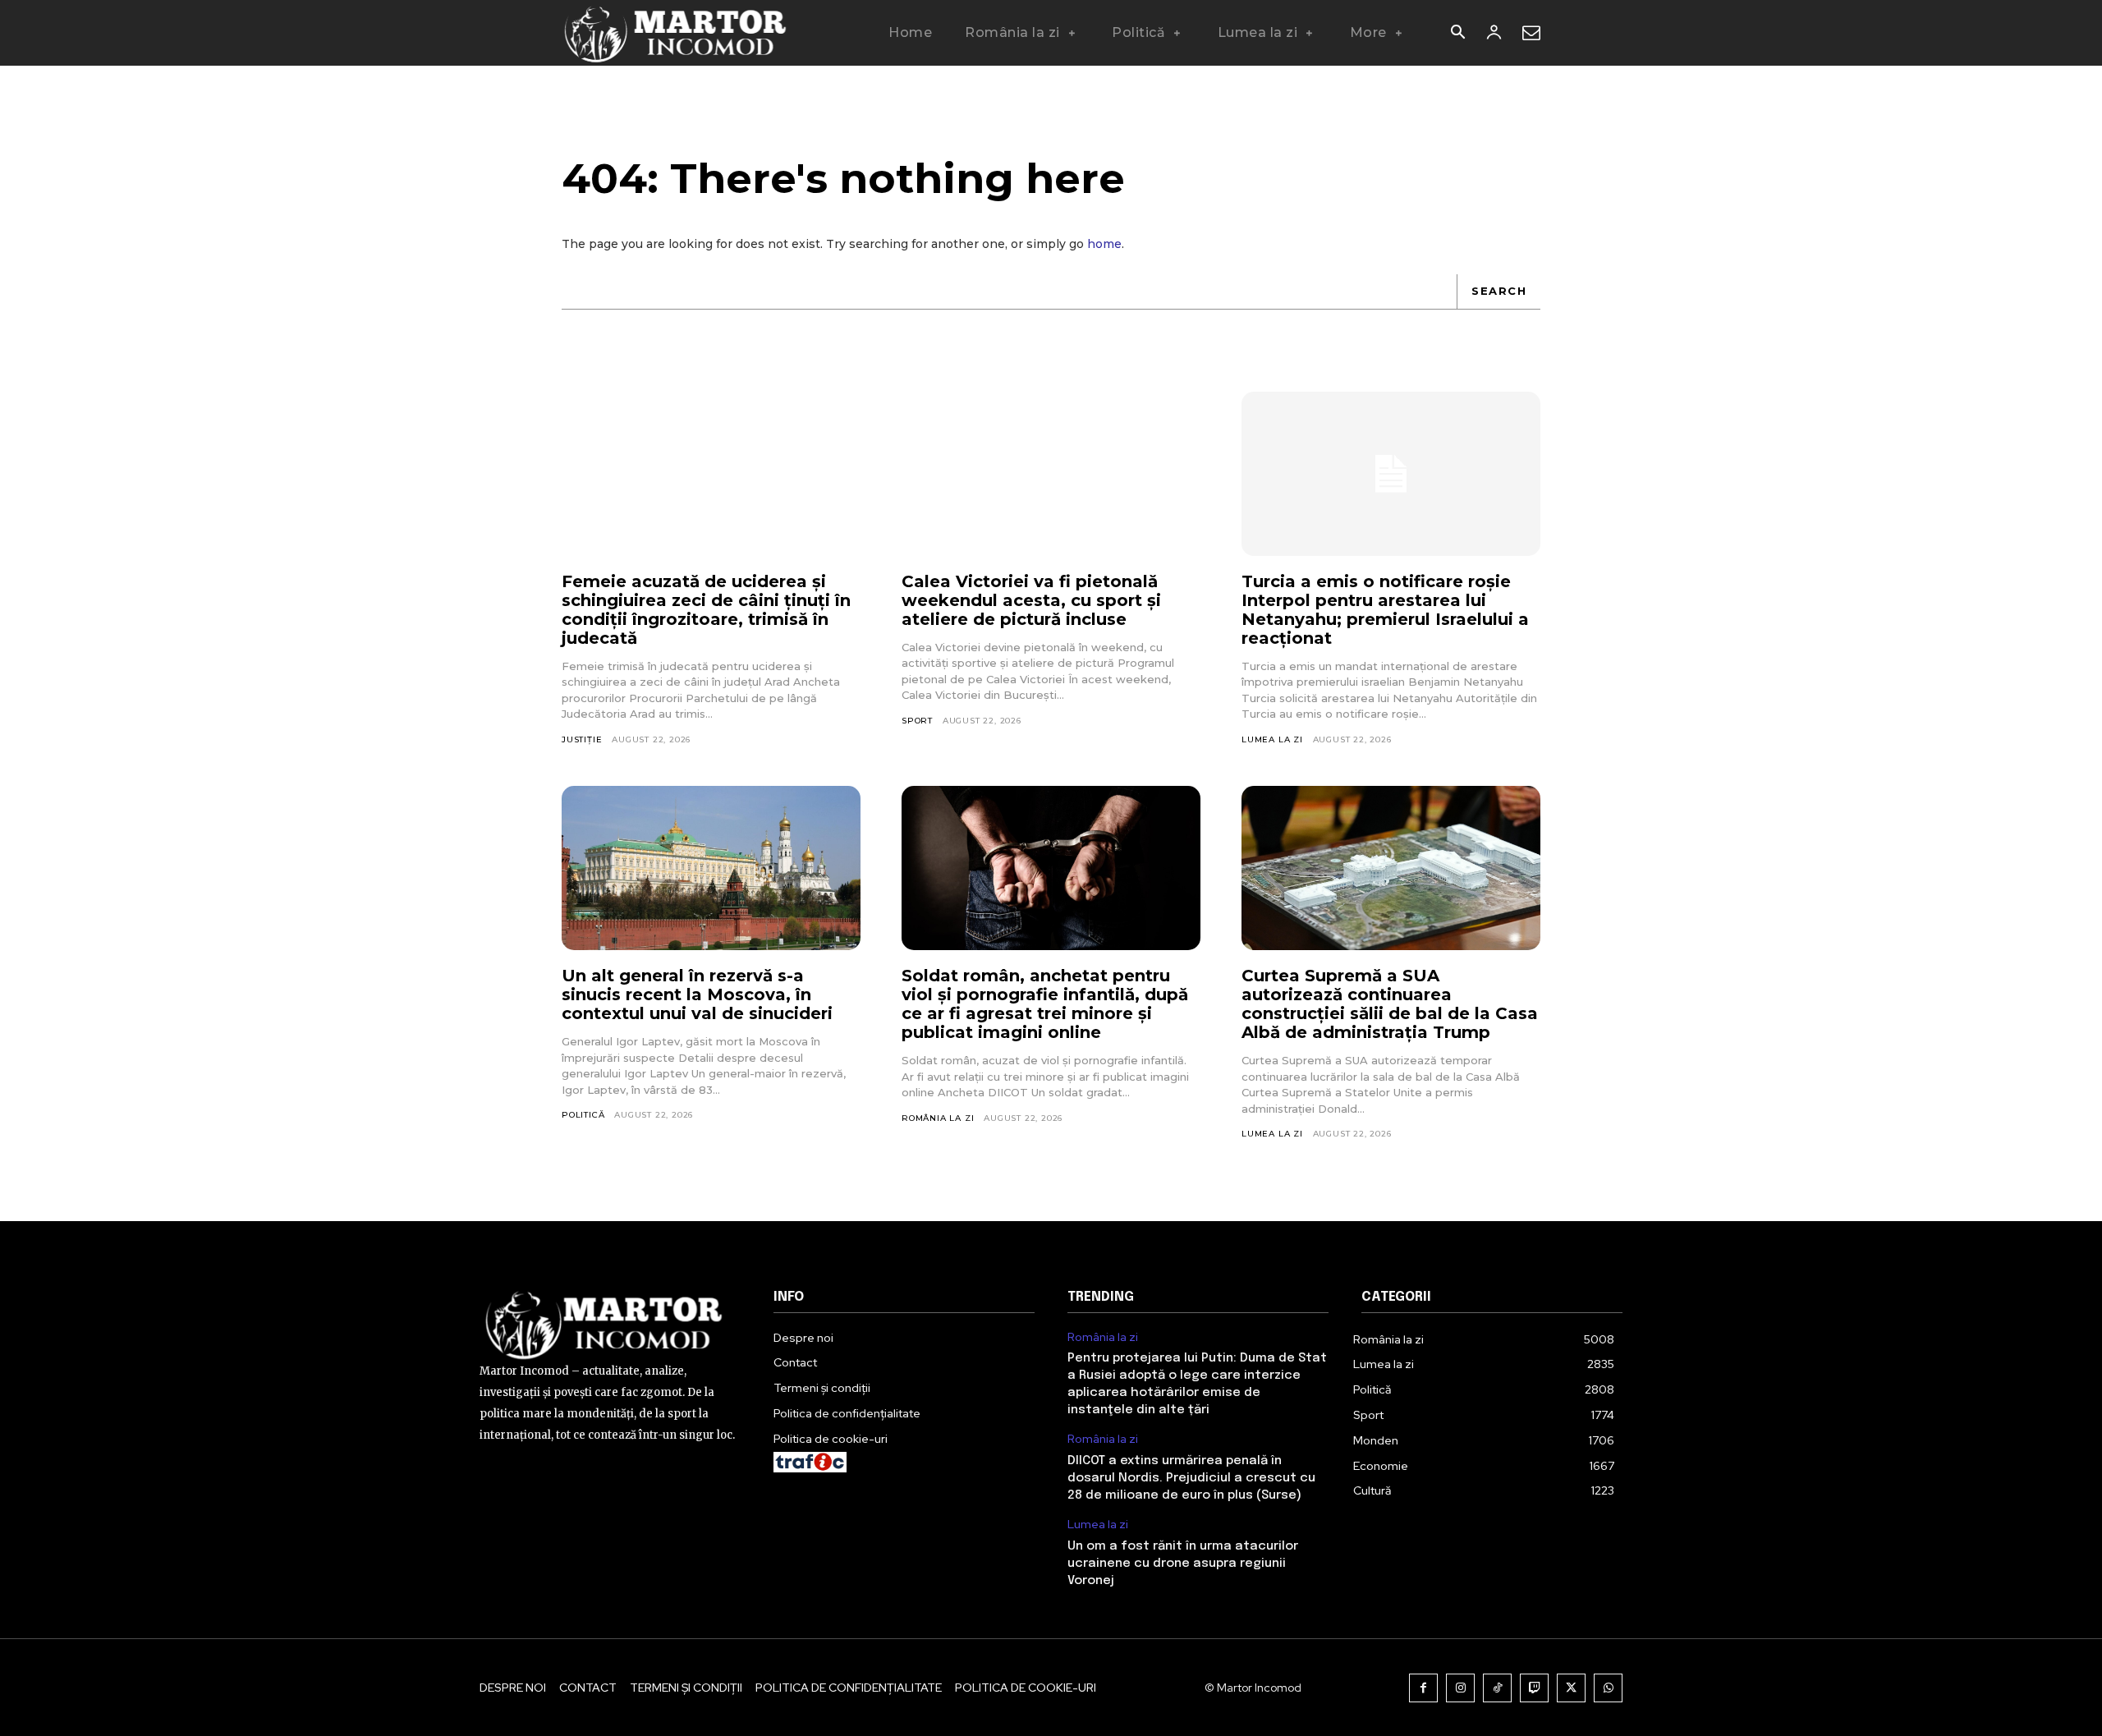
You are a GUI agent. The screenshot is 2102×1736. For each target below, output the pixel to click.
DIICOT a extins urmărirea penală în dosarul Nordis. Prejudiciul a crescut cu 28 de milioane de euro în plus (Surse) (1191, 1478)
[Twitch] (1534, 1688)
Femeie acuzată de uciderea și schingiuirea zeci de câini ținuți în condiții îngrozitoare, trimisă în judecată (706, 610)
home (1104, 244)
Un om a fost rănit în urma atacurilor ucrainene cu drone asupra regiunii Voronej (1183, 1564)
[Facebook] (1423, 1688)
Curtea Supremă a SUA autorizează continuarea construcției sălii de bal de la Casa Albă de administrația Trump (1390, 1004)
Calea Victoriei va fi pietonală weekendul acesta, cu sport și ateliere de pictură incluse (1031, 600)
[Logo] (676, 33)
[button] (1457, 34)
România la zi (938, 1118)
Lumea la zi (1272, 739)
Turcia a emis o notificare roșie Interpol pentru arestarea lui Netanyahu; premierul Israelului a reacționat (1385, 610)
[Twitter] (1571, 1688)
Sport (917, 721)
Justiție (582, 739)
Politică (583, 1115)
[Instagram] (1460, 1688)
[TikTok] (1497, 1688)
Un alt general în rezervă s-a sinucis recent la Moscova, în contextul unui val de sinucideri (697, 994)
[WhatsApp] (1608, 1688)
